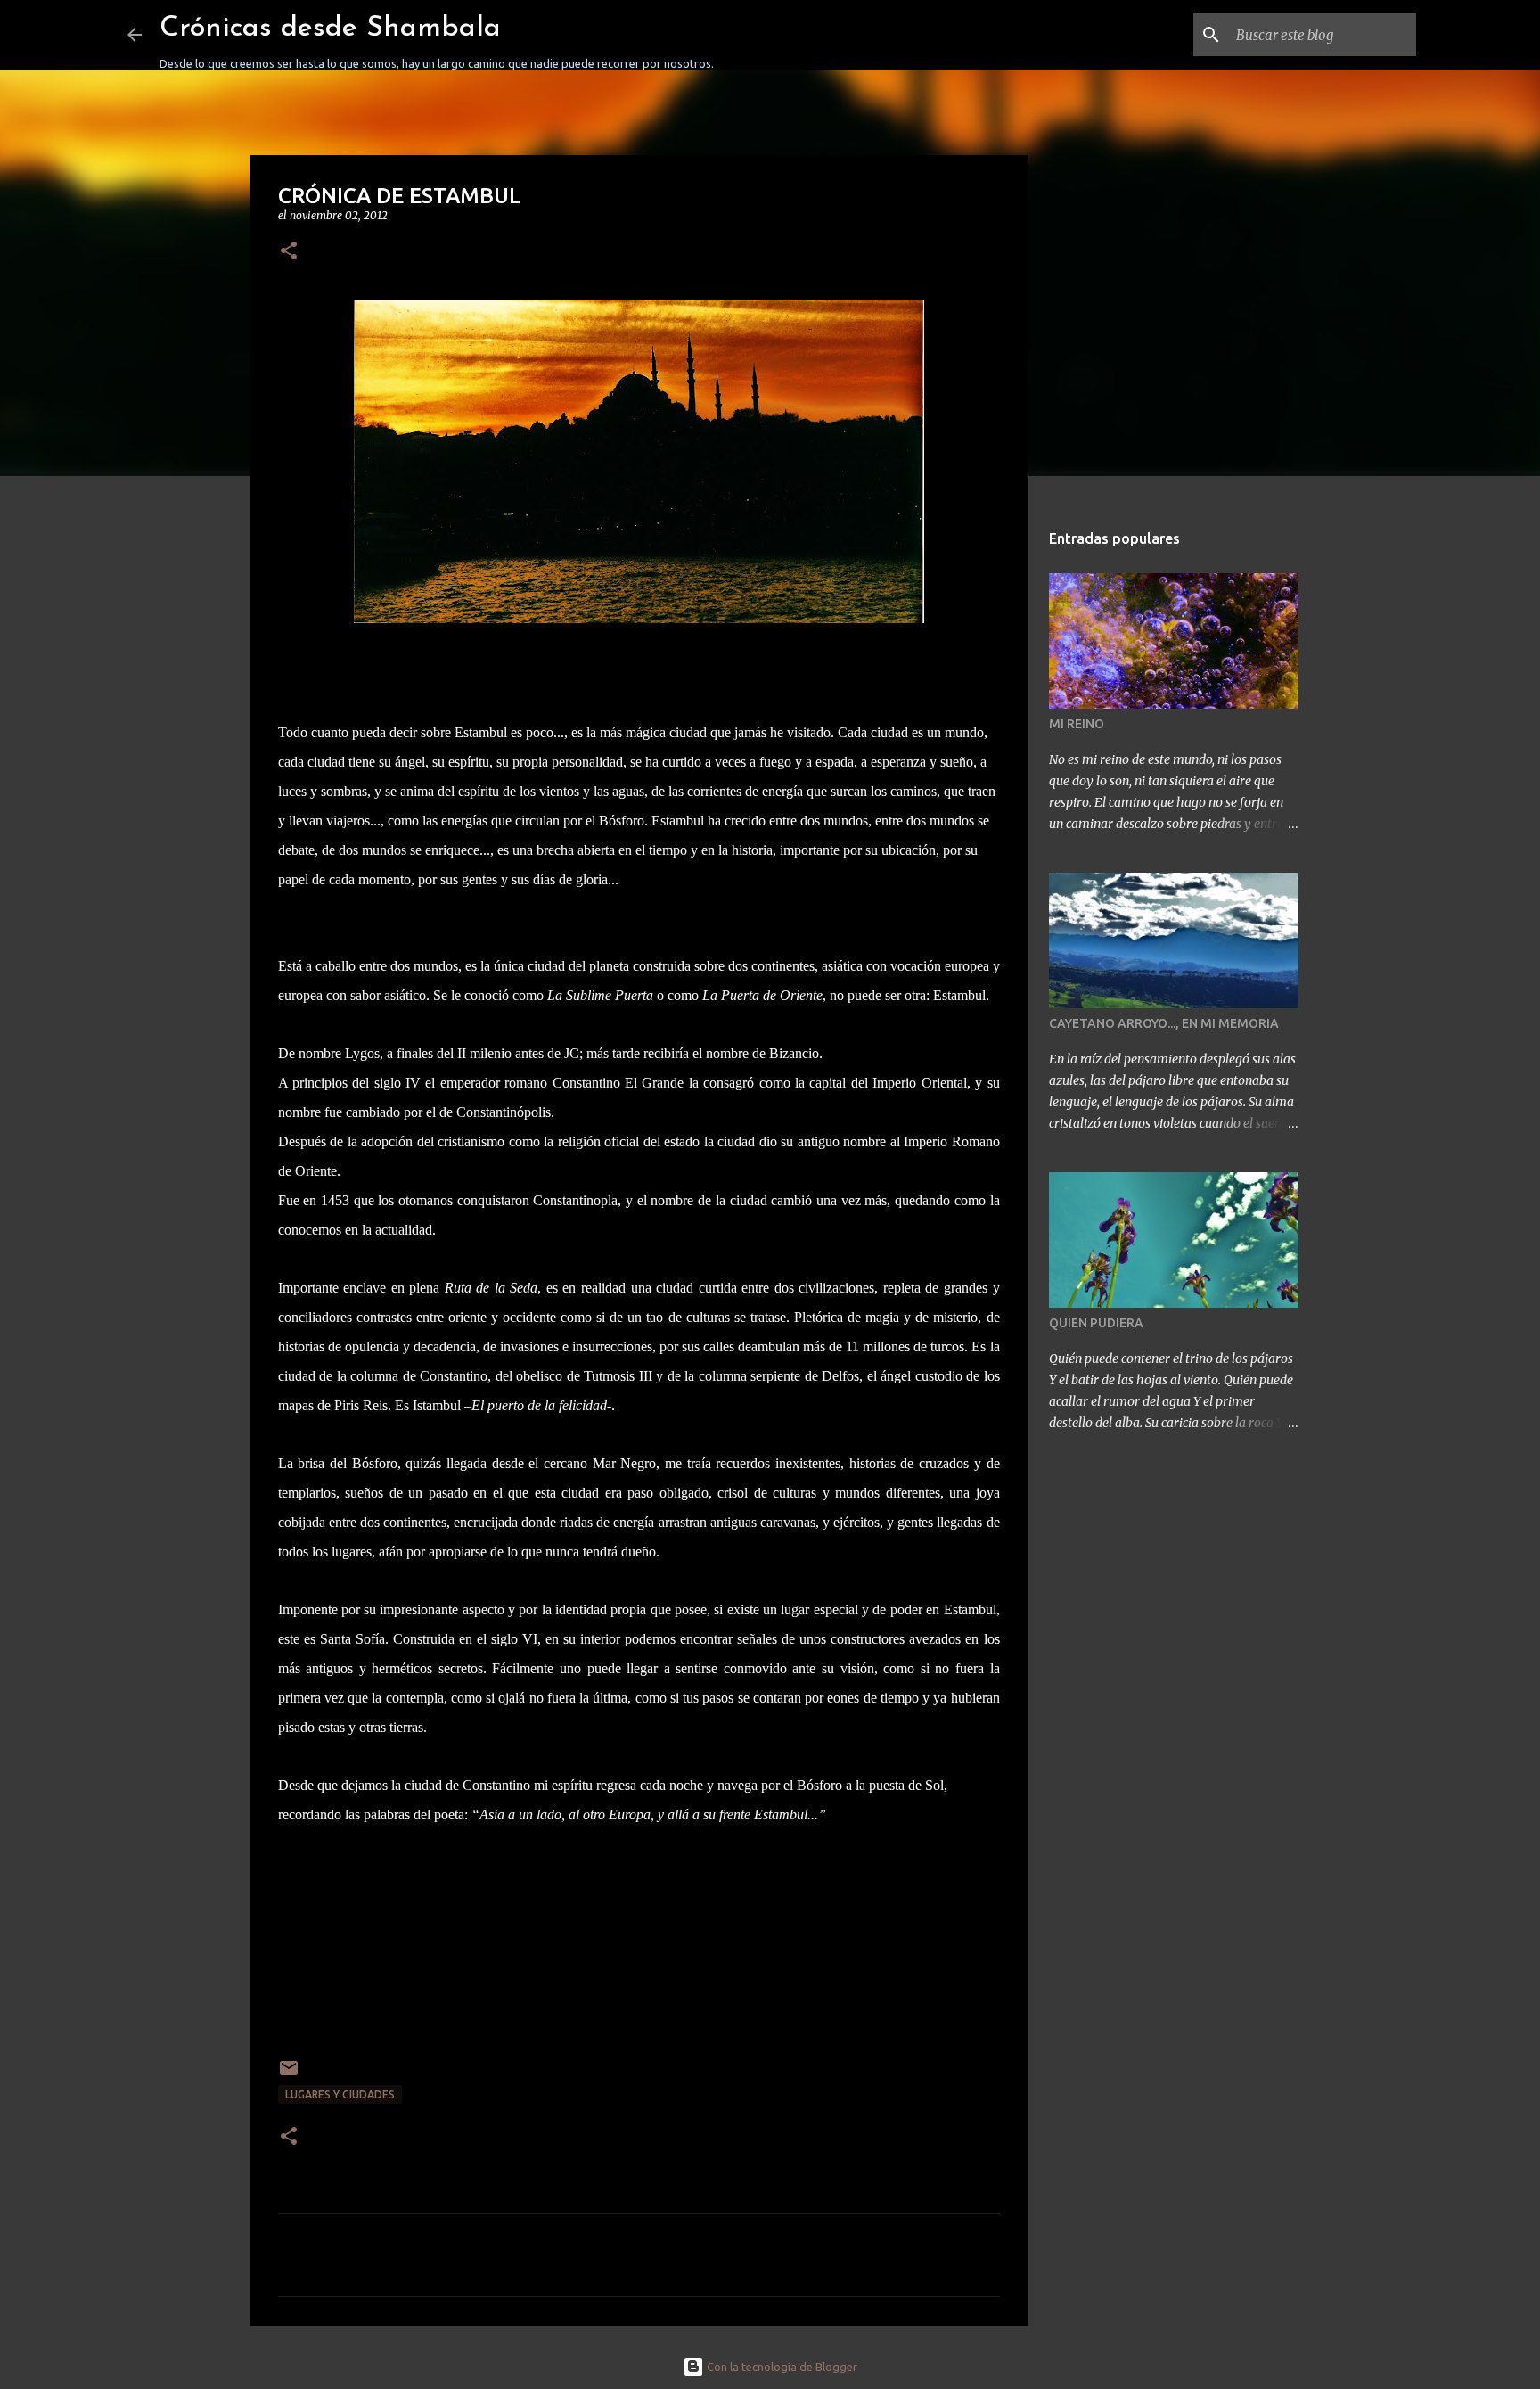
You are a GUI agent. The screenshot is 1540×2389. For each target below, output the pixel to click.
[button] (289, 252)
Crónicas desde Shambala (330, 29)
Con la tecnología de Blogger (781, 2367)
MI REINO (1077, 724)
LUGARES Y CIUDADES (340, 2094)
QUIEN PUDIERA (1096, 1323)
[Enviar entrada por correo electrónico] (289, 2075)
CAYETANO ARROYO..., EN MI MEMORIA (1164, 1023)
